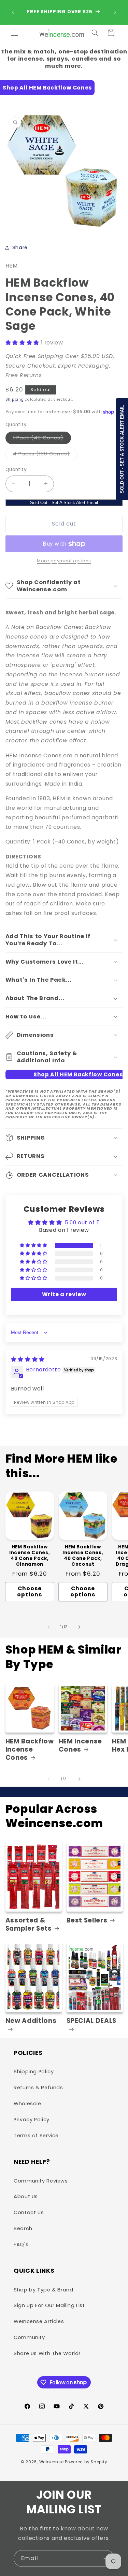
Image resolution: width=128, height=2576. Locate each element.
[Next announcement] (115, 12)
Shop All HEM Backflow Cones (47, 88)
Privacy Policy (32, 2120)
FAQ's (21, 2244)
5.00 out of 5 (82, 1222)
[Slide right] (80, 1627)
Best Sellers (87, 1920)
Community (29, 2337)
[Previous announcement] (13, 12)
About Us (26, 2196)
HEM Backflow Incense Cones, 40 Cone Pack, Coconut (83, 1556)
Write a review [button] (64, 1294)
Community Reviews (41, 2181)
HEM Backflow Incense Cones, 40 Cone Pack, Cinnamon (30, 1556)
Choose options (30, 1592)
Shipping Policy (34, 2072)
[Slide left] (48, 1627)
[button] (14, 33)
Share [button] (20, 247)
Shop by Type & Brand (44, 2290)
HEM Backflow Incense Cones (30, 1750)
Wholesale (27, 2104)
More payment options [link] (64, 561)
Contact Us (29, 2212)
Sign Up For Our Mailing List (49, 2305)
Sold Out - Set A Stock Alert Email (64, 503)
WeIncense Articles (39, 2321)
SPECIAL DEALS (92, 2021)
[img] (28, 1359)
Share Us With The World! (47, 2353)
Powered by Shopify (86, 2462)
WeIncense (52, 2462)
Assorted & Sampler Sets (29, 1925)
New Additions (31, 2021)
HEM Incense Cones (80, 1745)
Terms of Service (36, 2136)
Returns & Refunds (38, 2088)
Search (23, 2228)
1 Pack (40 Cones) (42, 439)
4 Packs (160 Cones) (45, 455)
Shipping (15, 399)
